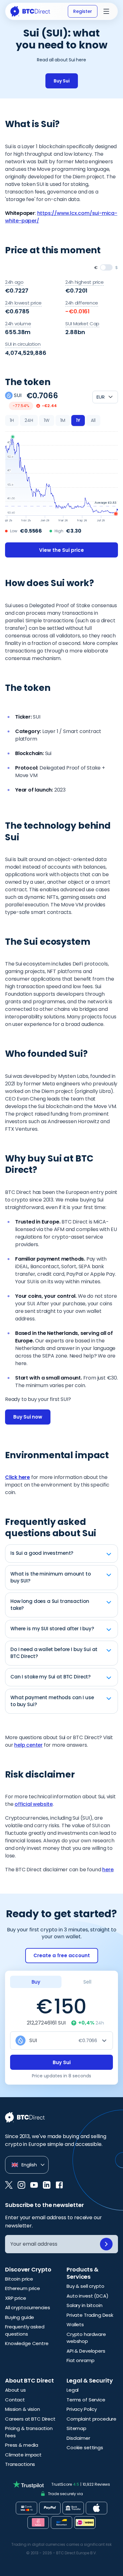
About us (15, 2390)
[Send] (106, 2244)
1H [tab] (12, 420)
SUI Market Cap (82, 324)
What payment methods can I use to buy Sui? (52, 1701)
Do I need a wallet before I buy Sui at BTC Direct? (54, 1653)
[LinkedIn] (47, 2185)
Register (83, 11)
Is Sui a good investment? (42, 1553)
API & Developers (86, 2351)
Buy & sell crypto (85, 2286)
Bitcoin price (19, 2279)
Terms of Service (86, 2400)
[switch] (106, 267)
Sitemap (76, 2428)
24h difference (82, 303)
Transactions (20, 2464)
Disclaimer (78, 2438)
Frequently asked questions (25, 2330)
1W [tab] (47, 420)
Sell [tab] (87, 1982)
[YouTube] (34, 2185)
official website (34, 1804)
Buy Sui (62, 81)
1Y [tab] (78, 420)
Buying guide (20, 2317)
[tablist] (53, 421)
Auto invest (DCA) (87, 2296)
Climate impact (23, 2455)
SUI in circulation (23, 344)
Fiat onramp (80, 2360)
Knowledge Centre (27, 2343)
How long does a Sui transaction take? (50, 1605)
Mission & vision (23, 2409)
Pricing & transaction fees (29, 2432)
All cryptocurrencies (28, 2307)
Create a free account (62, 1955)
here (108, 1870)
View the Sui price (61, 550)
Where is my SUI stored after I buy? (52, 1629)
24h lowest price (23, 303)
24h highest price (85, 282)
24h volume (18, 324)
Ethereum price (23, 2288)
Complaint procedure (91, 2419)
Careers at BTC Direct (30, 2419)
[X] (9, 2185)
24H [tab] (29, 420)
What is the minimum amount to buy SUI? (51, 1577)
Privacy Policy (82, 2409)
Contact (15, 2400)
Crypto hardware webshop (86, 2338)
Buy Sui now (28, 1417)
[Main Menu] (106, 11)
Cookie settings (85, 2447)
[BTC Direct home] (30, 11)
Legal (73, 2390)
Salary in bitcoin (84, 2305)
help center (28, 1745)
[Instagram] (21, 2185)
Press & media (22, 2445)
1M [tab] (63, 420)
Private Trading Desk (90, 2315)
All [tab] (93, 420)
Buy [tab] (36, 1982)
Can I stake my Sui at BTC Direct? (50, 1677)
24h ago (14, 282)
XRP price (16, 2298)
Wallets (75, 2324)
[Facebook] (59, 2185)
